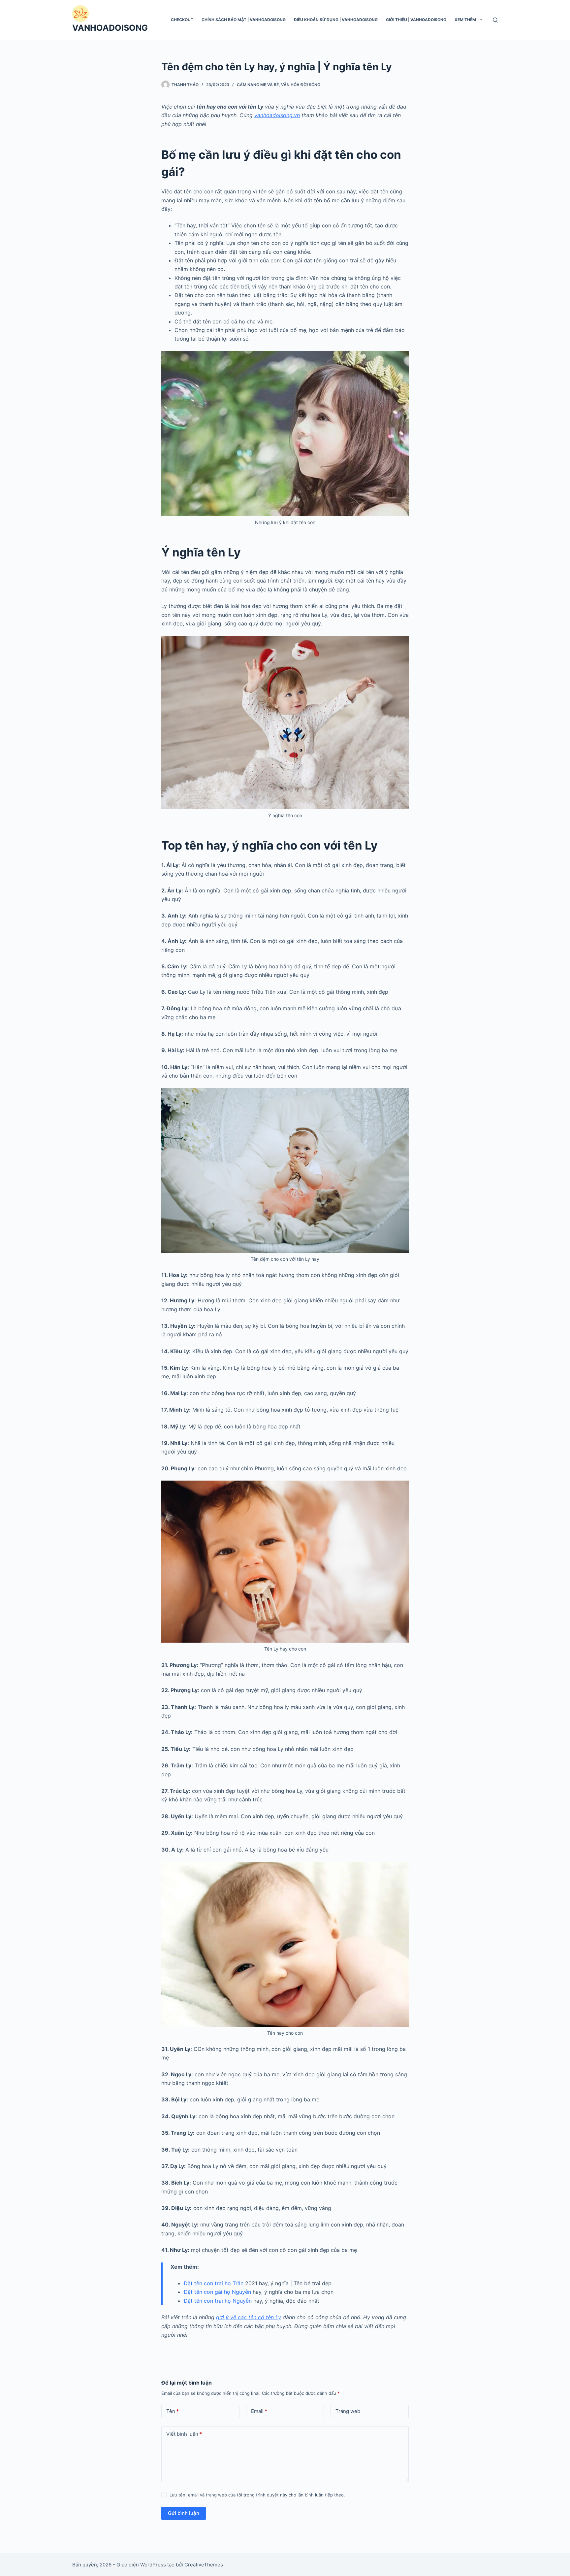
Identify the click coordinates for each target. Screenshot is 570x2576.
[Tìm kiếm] (495, 20)
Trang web (348, 2411)
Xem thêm (465, 20)
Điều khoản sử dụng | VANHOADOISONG (336, 20)
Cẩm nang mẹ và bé (258, 85)
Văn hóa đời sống (301, 85)
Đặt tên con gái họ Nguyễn (217, 2292)
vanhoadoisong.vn (277, 115)
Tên (173, 2411)
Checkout (182, 20)
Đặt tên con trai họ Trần (214, 2283)
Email (259, 2411)
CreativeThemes (204, 2565)
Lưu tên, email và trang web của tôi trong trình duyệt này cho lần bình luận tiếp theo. (257, 2495)
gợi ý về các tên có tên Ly (249, 2317)
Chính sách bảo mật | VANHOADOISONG (244, 20)
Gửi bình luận (184, 2513)
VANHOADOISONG (110, 28)
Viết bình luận (184, 2434)
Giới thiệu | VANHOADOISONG (416, 20)
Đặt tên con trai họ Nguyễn (218, 2301)
